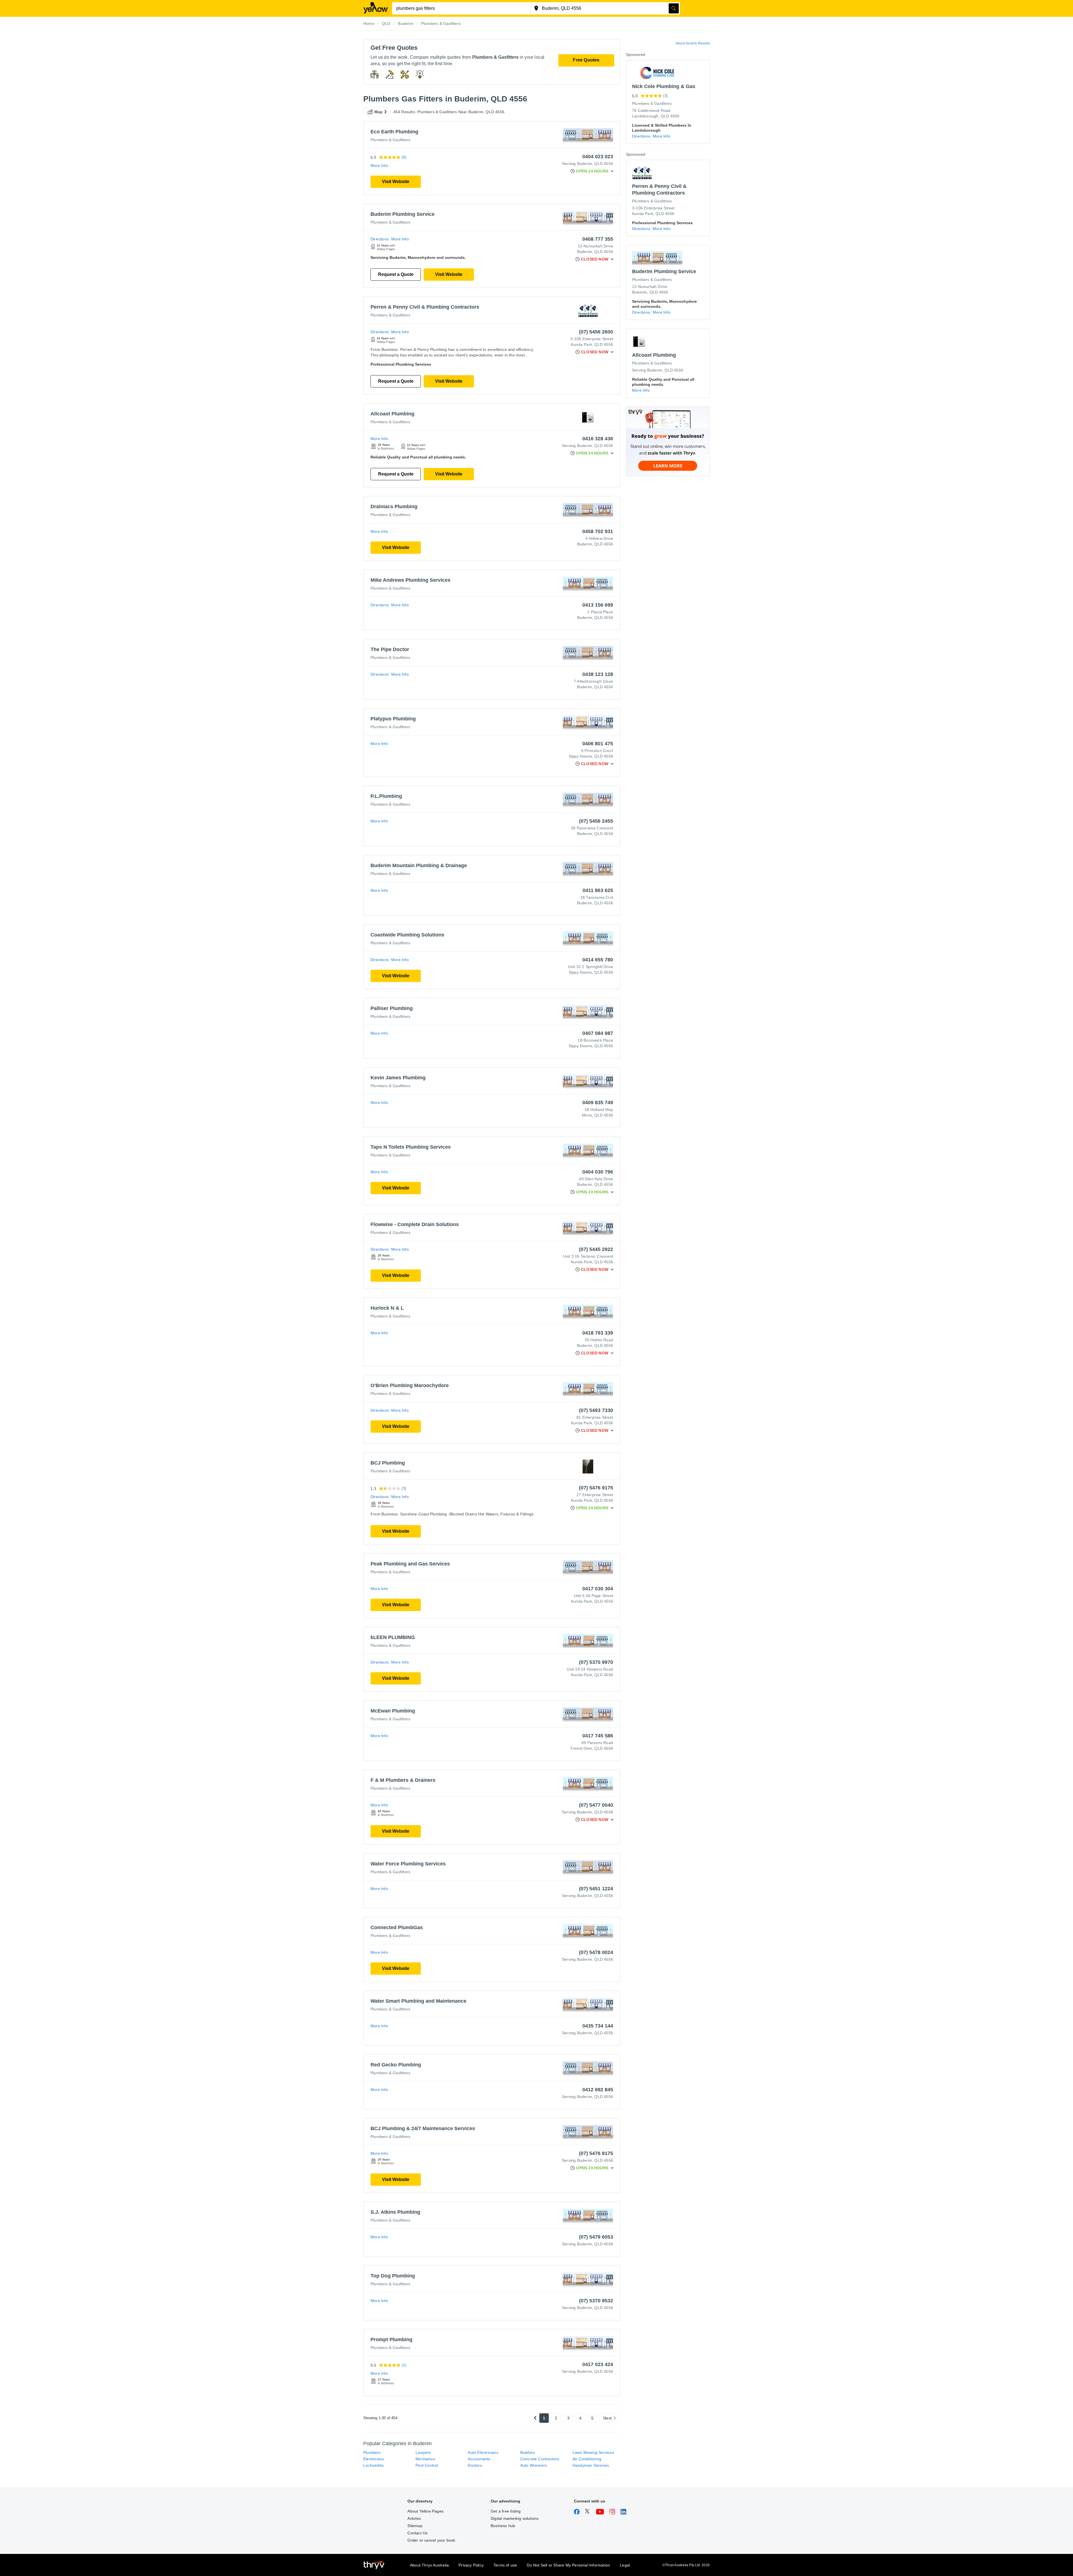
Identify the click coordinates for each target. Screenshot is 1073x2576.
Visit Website (396, 182)
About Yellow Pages (425, 2511)
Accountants (479, 2459)
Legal (625, 2565)
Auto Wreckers (534, 2465)
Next (607, 2418)
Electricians (374, 2459)
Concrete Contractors (540, 2459)
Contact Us (417, 2533)
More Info (379, 165)
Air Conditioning (587, 2459)
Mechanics (425, 2459)
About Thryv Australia (429, 2565)
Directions (380, 239)
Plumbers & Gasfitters (390, 140)
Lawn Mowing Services (593, 2452)
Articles (414, 2518)
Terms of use (505, 2565)
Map (379, 112)
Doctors (475, 2465)
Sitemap (415, 2526)
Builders (528, 2452)
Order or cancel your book (431, 2540)
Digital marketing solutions (515, 2518)
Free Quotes (586, 60)
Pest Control (427, 2465)
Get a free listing (506, 2511)
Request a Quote (396, 274)
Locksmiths (373, 2465)
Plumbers (372, 2452)
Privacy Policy (471, 2565)
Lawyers (423, 2452)
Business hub (503, 2526)
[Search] (674, 8)
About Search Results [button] (693, 43)
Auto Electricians (483, 2452)
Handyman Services (591, 2465)
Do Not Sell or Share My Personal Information (568, 2565)
